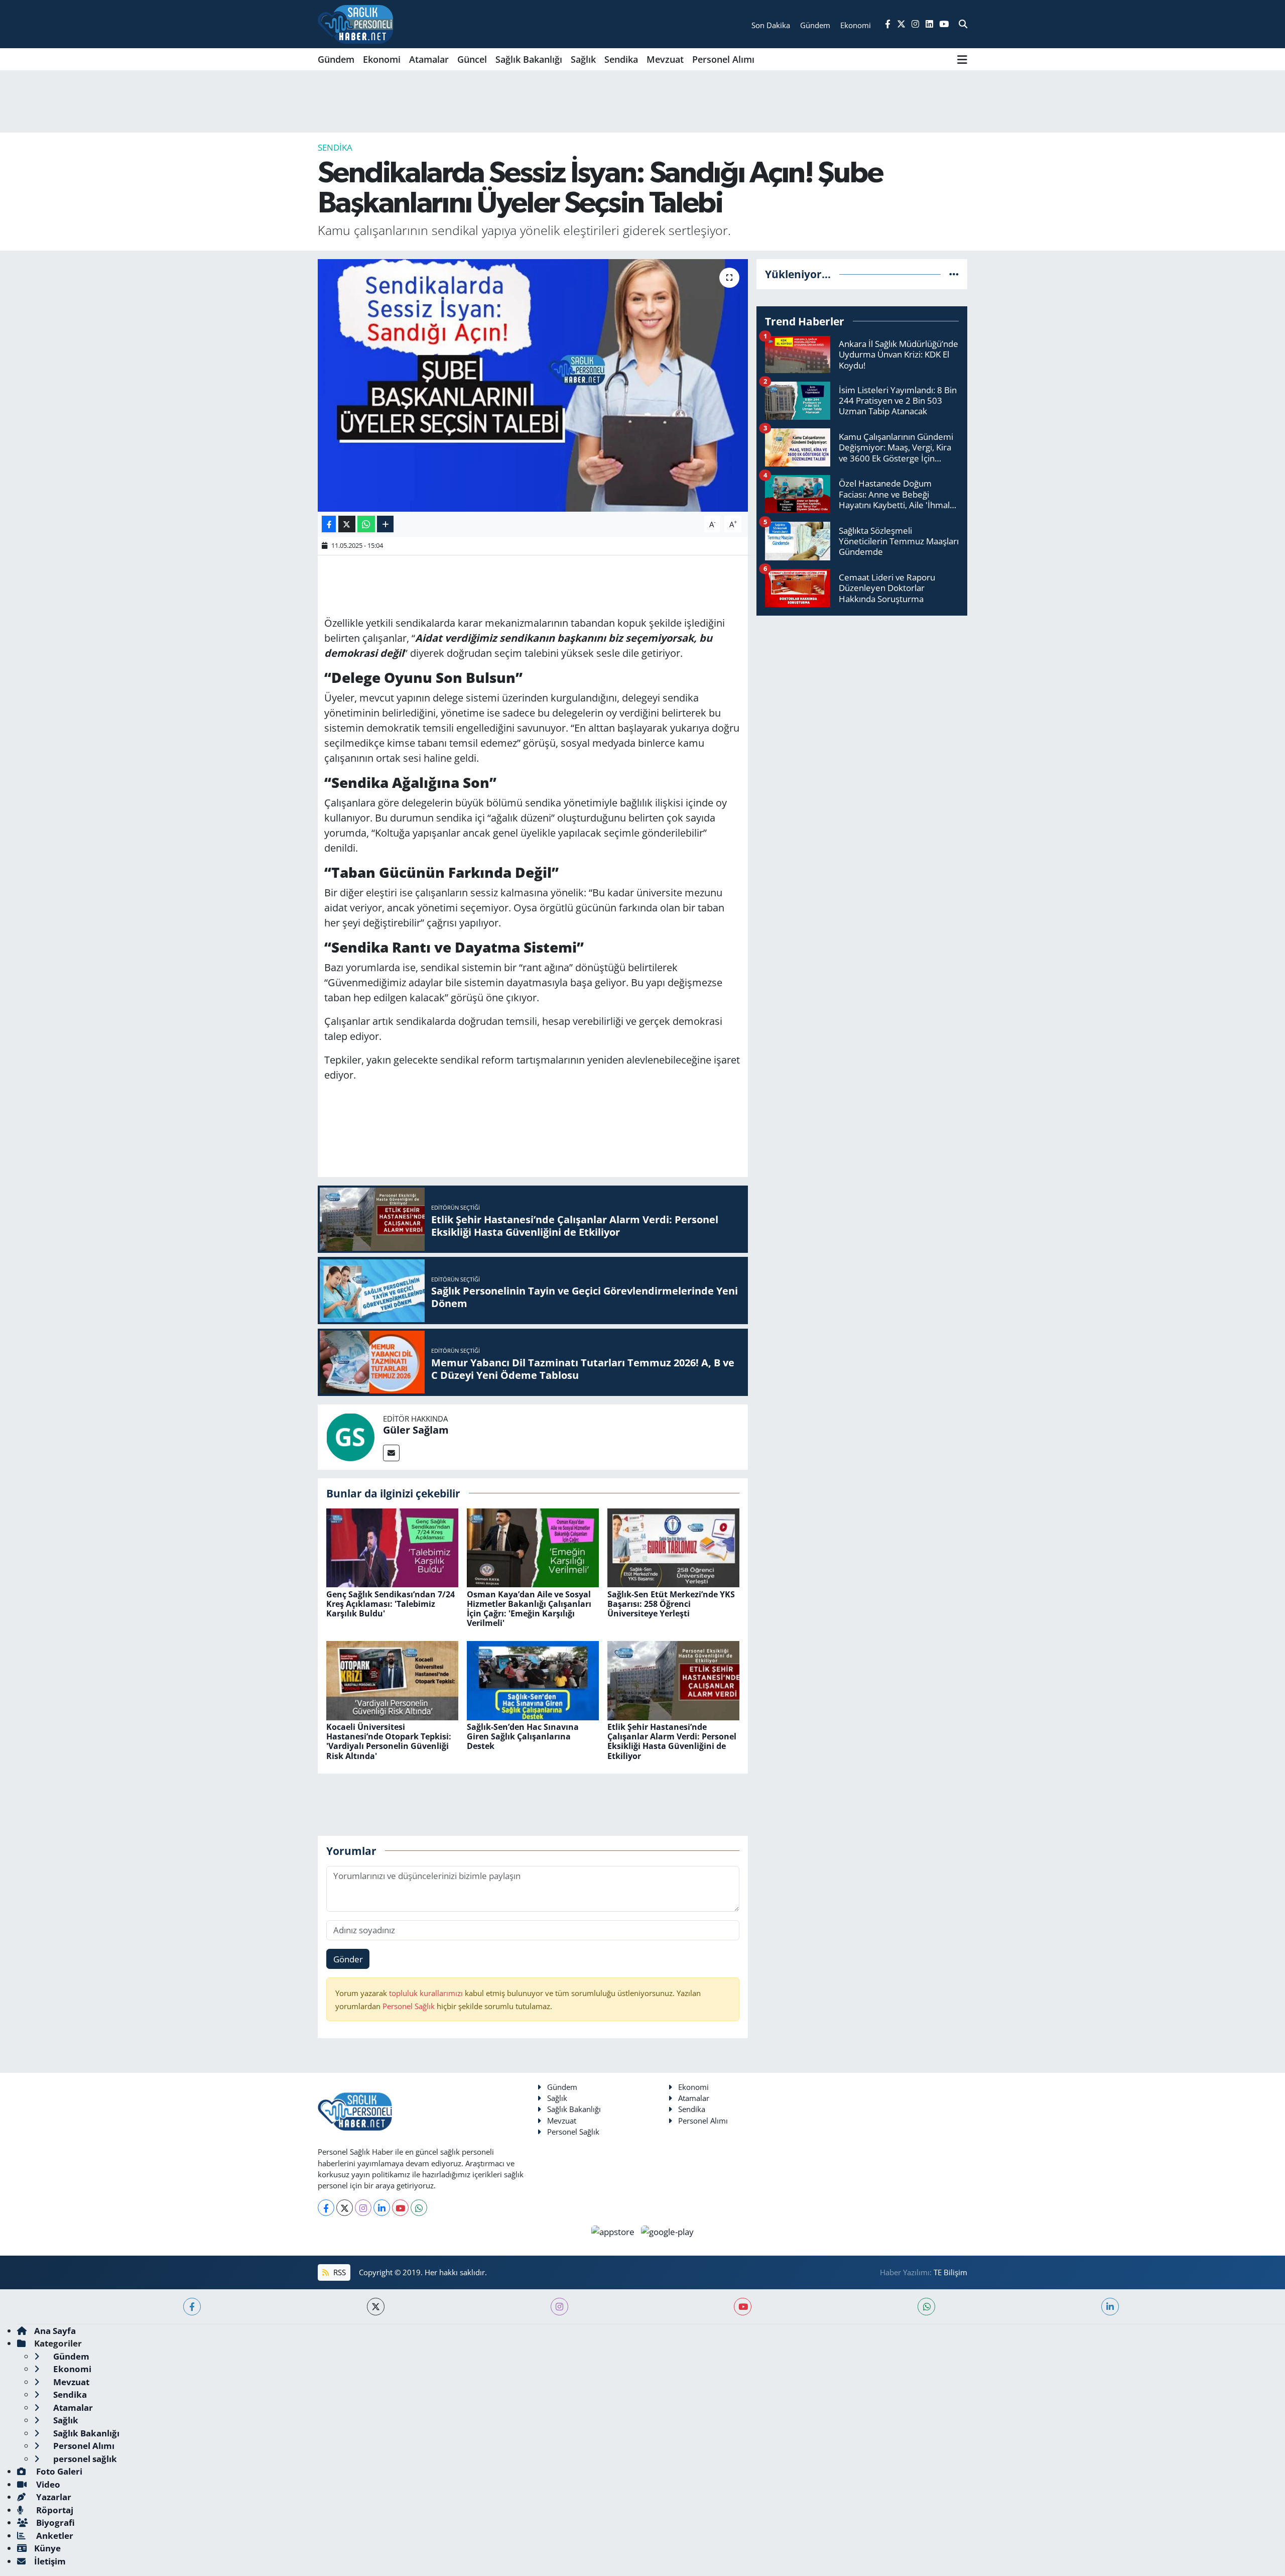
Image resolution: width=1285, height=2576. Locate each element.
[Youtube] (400, 2208)
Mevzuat (665, 59)
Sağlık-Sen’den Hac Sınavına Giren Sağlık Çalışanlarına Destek (523, 1736)
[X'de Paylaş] (347, 524)
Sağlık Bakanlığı (529, 59)
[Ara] (963, 24)
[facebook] (192, 2307)
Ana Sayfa (55, 2331)
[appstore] (614, 2231)
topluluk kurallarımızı (427, 1993)
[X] (345, 2208)
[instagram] (559, 2307)
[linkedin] (1110, 2307)
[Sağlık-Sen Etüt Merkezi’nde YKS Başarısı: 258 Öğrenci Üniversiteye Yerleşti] (673, 1547)
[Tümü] (954, 274)
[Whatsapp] (419, 2208)
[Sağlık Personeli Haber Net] (355, 24)
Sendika (621, 59)
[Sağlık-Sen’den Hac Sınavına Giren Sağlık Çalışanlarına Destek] (533, 1679)
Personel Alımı (723, 59)
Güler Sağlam (416, 1430)
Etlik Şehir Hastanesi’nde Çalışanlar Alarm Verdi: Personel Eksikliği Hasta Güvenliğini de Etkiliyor (672, 1741)
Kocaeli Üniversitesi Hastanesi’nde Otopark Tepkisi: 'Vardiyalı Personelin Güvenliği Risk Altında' (389, 1741)
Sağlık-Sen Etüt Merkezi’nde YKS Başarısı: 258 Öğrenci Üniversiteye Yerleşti (671, 1604)
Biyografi (54, 2523)
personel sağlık (84, 2459)
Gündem (336, 59)
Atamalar (429, 59)
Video (47, 2484)
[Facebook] (326, 2208)
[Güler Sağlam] (350, 1436)
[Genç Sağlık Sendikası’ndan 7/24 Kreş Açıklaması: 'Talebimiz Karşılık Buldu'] (392, 1547)
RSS (339, 2272)
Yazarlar (53, 2497)
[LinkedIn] (382, 2208)
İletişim (50, 2561)
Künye (47, 2548)
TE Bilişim (950, 2272)
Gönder (348, 1959)
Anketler (54, 2536)
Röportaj (54, 2510)
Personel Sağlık (409, 2006)
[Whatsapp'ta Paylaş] (366, 524)
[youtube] (743, 2307)
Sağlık (583, 59)
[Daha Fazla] (385, 524)
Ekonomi (382, 59)
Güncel (472, 59)
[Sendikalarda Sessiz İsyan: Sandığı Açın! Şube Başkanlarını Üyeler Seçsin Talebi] (533, 385)
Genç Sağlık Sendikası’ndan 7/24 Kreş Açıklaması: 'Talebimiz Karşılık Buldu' (391, 1604)
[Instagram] (363, 2208)
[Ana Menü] (962, 59)
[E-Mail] (391, 1453)
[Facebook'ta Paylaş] (329, 524)
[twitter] (376, 2307)
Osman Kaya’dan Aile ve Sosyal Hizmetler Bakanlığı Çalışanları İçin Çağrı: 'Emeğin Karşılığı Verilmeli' (529, 1609)
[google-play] (668, 2231)
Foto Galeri (58, 2471)
